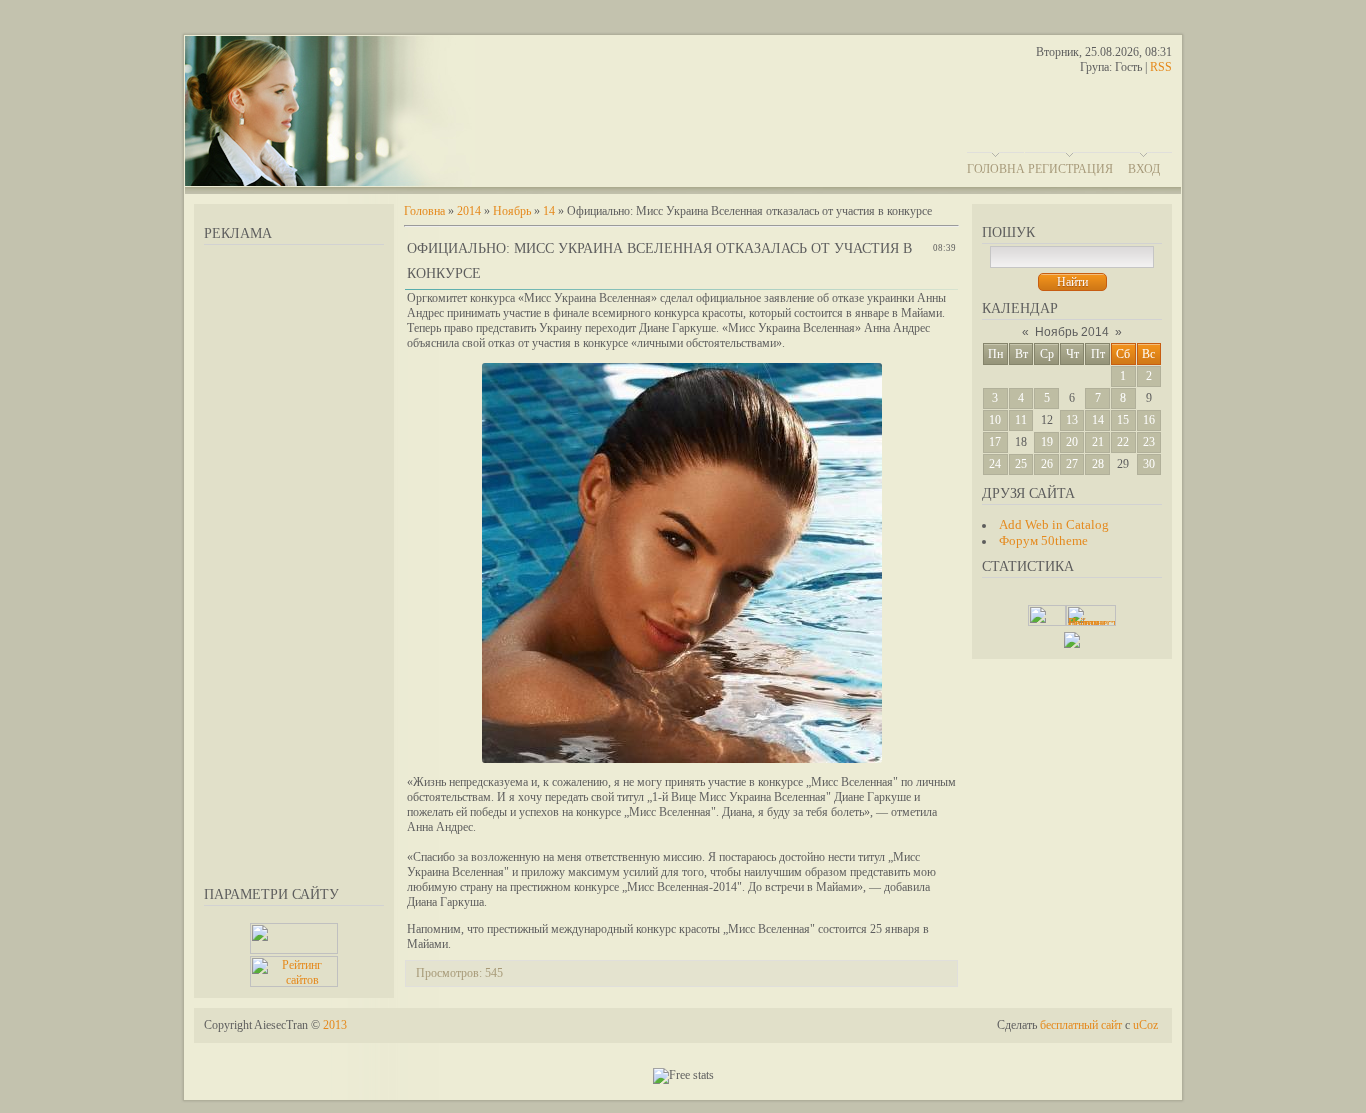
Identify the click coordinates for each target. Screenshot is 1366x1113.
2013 (335, 1025)
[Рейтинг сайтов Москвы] (1072, 644)
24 (995, 464)
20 (1072, 442)
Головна (996, 169)
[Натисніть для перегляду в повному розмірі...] (682, 759)
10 (995, 420)
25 (1021, 464)
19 (1047, 442)
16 (1149, 420)
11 (1021, 420)
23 (1149, 442)
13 (1072, 420)
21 (1098, 442)
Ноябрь (512, 211)
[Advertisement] (294, 562)
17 (995, 442)
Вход (1144, 169)
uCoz (1145, 1025)
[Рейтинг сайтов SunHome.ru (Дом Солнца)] (294, 983)
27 (1072, 464)
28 (1098, 464)
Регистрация (1070, 169)
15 (1123, 420)
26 (1047, 464)
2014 (469, 211)
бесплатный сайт (1081, 1025)
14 (1098, 420)
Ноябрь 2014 (1072, 332)
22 (1123, 442)
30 (1149, 464)
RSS (1161, 67)
